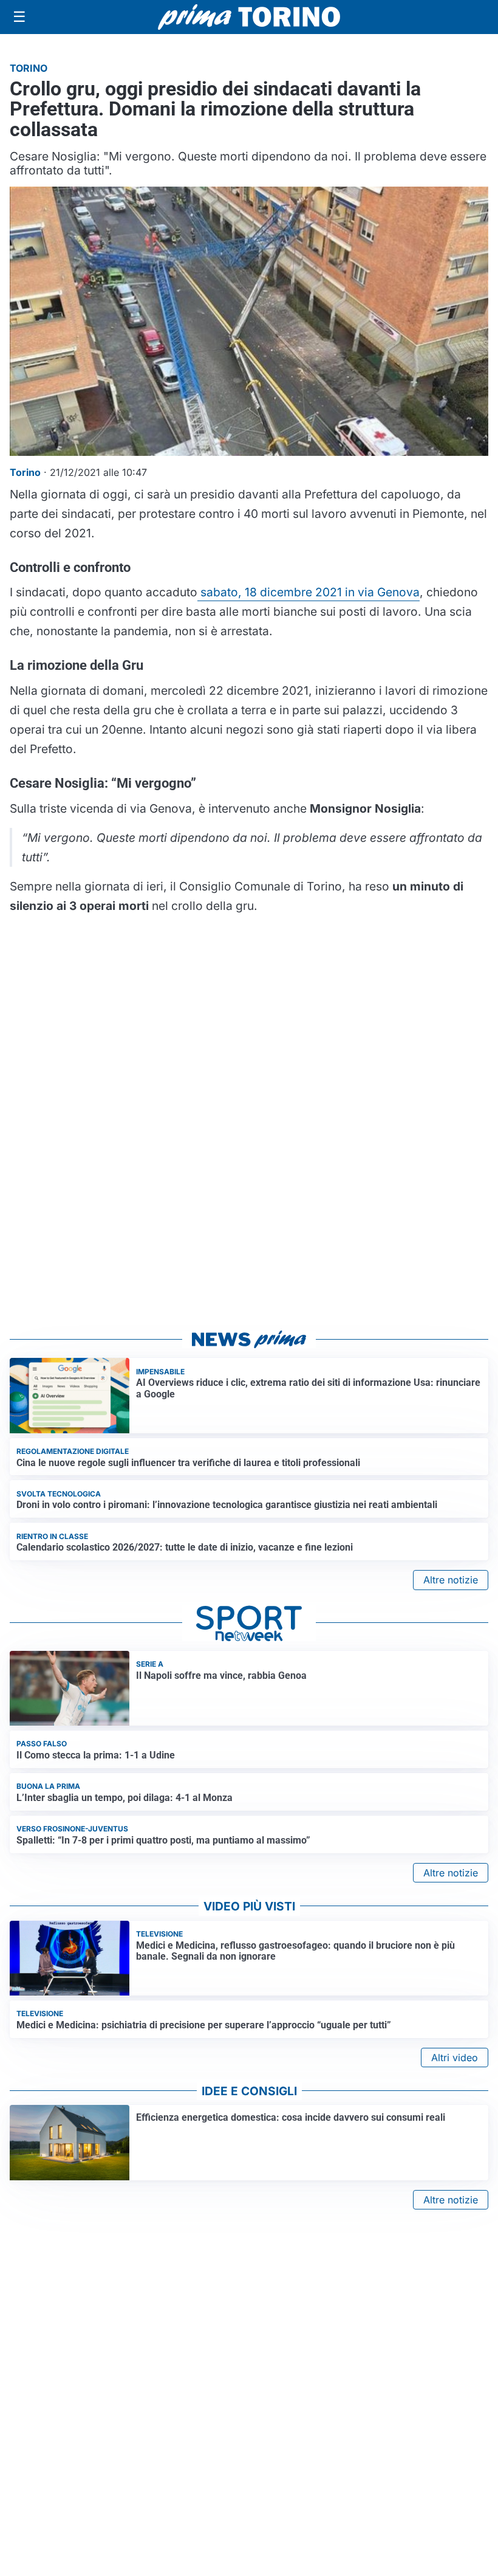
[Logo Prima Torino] (249, 17)
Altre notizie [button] (451, 1580)
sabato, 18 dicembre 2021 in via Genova (309, 592)
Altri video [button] (455, 2058)
